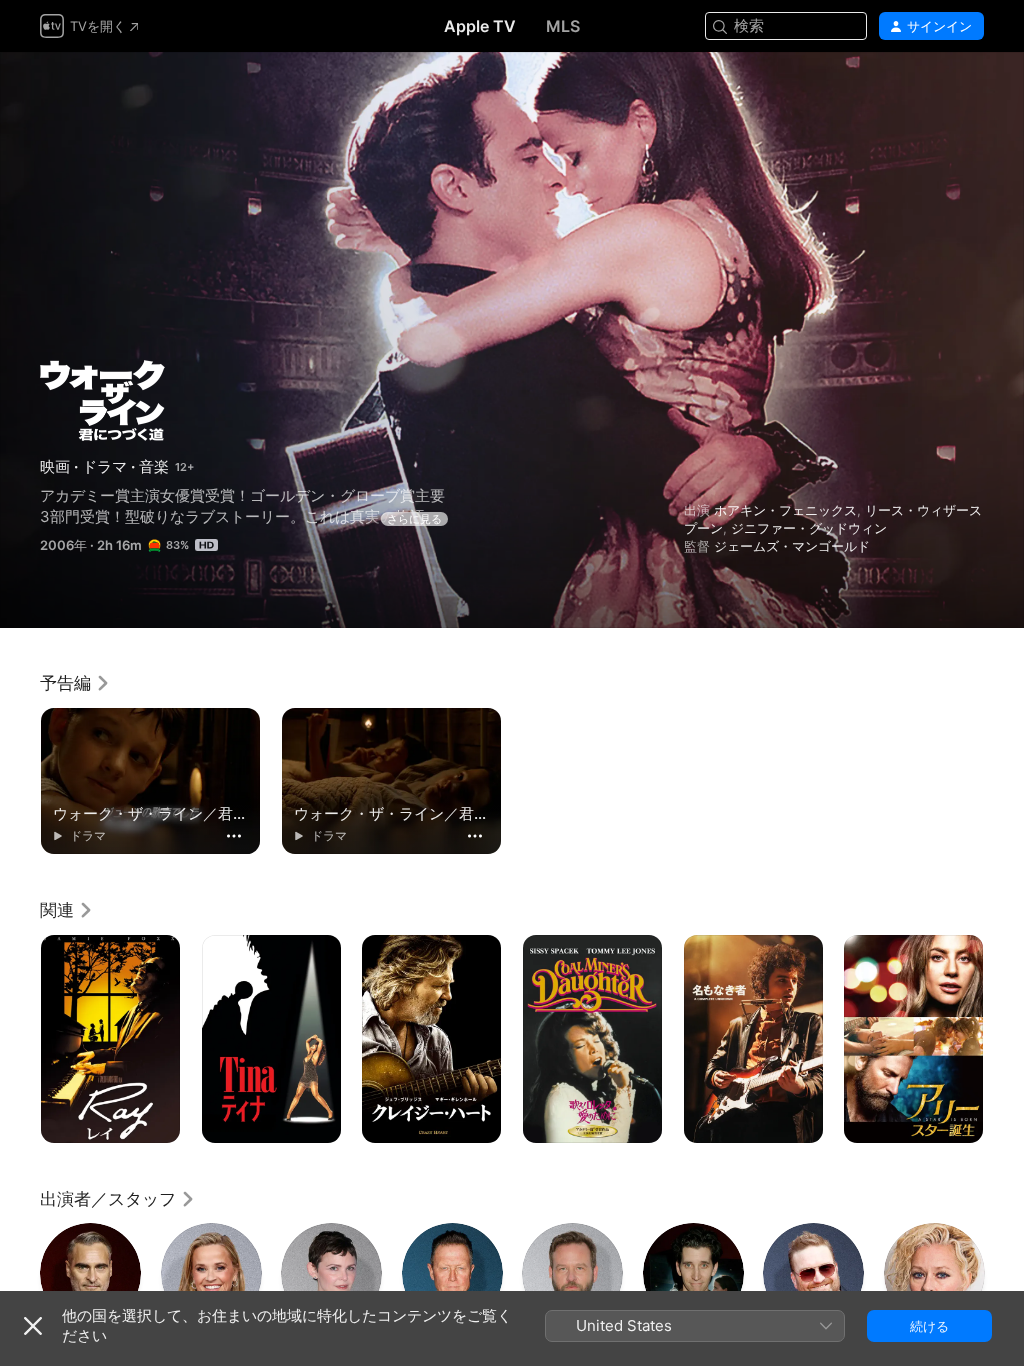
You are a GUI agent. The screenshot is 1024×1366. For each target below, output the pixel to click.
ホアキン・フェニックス (785, 510)
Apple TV (480, 26)
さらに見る (414, 519)
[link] (75, 683)
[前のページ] (20, 1039)
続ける (929, 1326)
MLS (563, 26)
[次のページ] (1004, 1039)
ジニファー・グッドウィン (809, 528)
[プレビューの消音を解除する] (970, 91)
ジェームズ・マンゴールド (792, 546)
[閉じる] (33, 1326)
